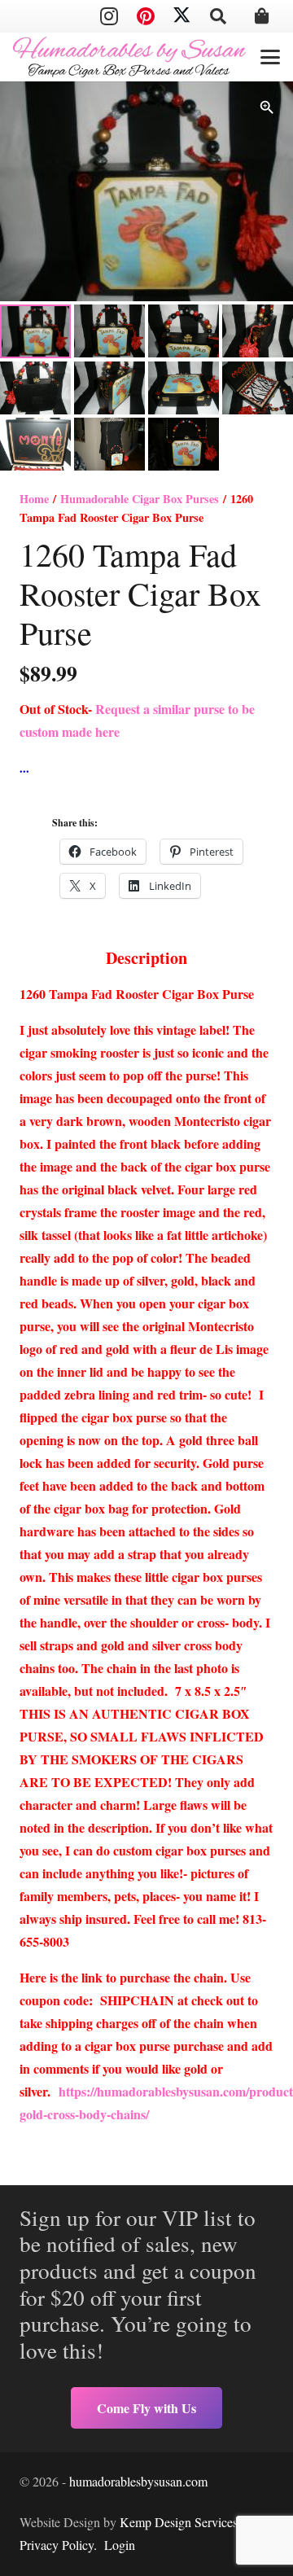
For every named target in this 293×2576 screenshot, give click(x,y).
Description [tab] (146, 958)
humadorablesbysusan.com (138, 2481)
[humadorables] (129, 57)
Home (34, 499)
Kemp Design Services (179, 2522)
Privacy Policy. (58, 2545)
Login (120, 2545)
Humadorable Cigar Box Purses (140, 499)
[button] (218, 16)
